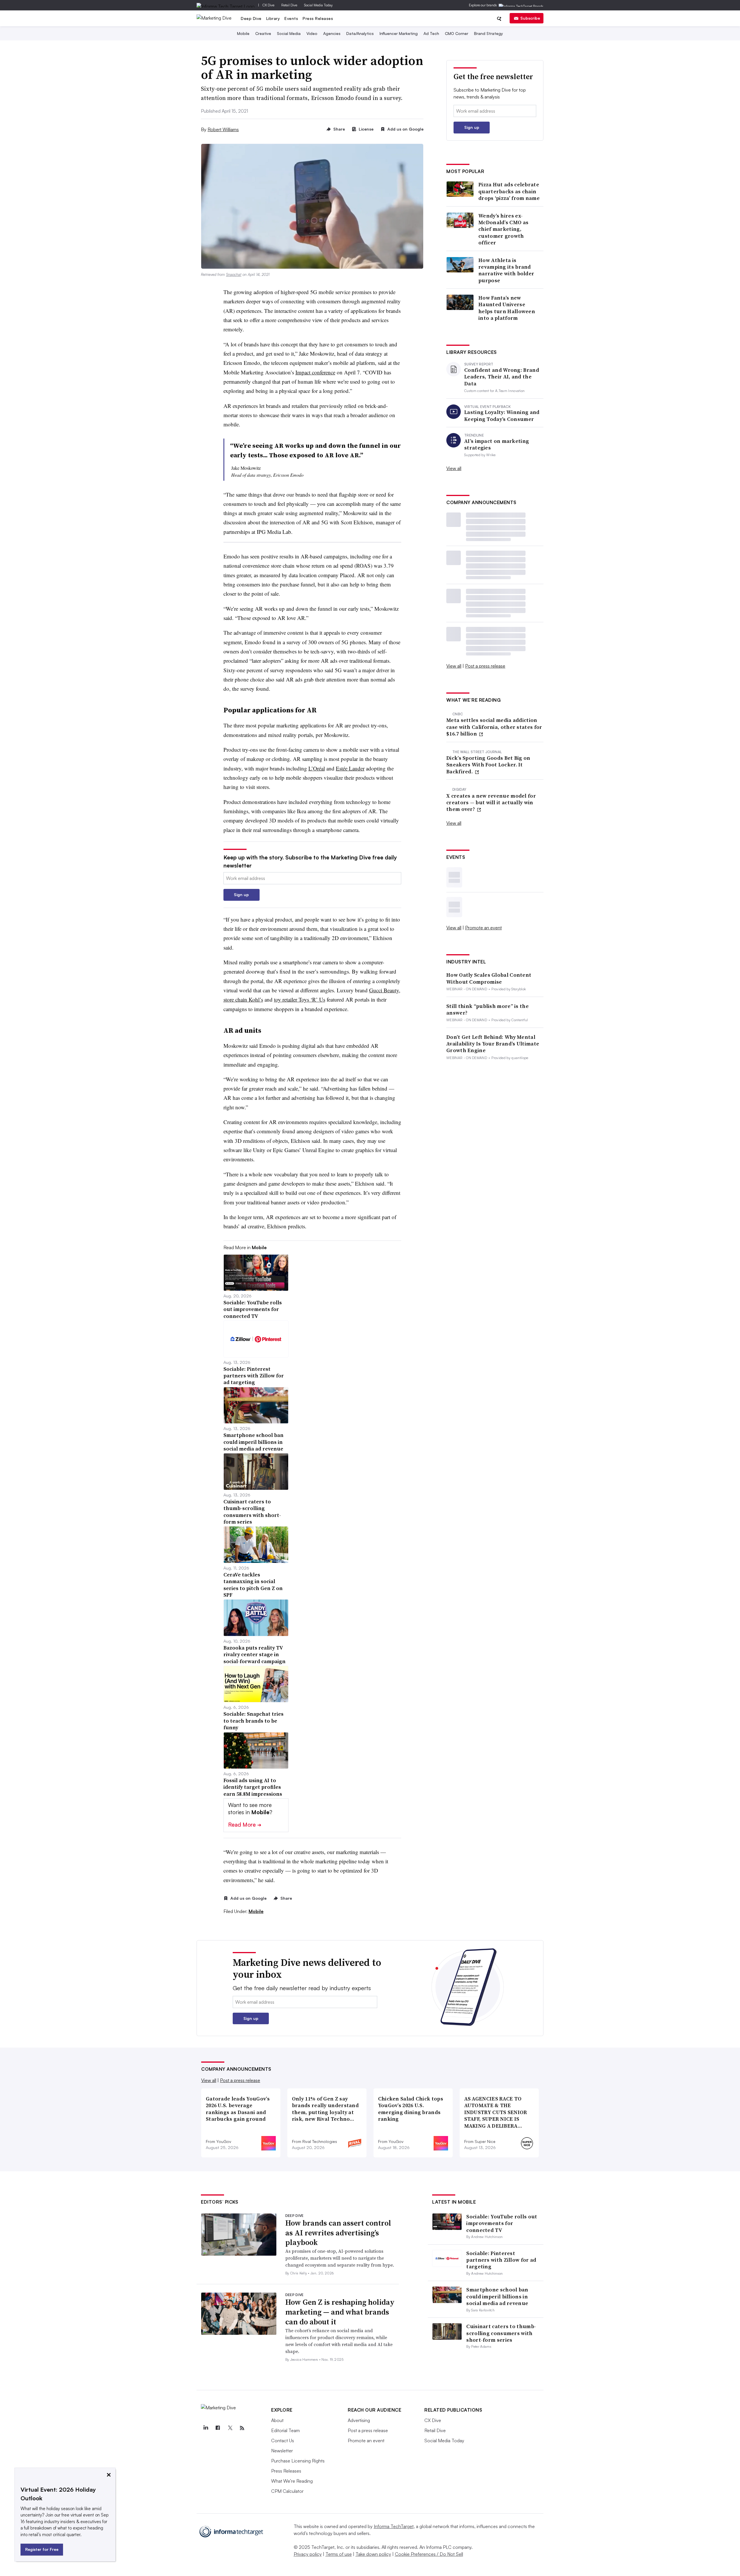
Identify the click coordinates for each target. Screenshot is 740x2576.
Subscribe (530, 18)
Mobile (243, 33)
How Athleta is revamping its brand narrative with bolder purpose (506, 270)
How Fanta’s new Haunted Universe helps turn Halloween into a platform (507, 308)
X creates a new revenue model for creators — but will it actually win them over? (491, 803)
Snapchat (234, 274)
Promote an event (483, 928)
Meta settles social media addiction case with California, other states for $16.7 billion (494, 727)
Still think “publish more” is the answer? (488, 1010)
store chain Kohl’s (243, 999)
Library (273, 18)
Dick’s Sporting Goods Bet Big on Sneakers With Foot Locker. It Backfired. (488, 765)
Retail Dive (289, 5)
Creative (263, 33)
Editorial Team (285, 2430)
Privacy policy (308, 2554)
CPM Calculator (287, 2491)
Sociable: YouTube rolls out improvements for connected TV (502, 2223)
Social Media (289, 33)
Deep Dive (251, 18)
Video (312, 33)
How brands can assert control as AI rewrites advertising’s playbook (338, 2233)
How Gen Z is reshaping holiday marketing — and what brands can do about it (340, 2312)
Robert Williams (223, 129)
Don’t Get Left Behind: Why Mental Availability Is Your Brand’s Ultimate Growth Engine (493, 1044)
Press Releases (318, 18)
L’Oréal (317, 768)
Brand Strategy (489, 33)
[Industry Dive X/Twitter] (230, 2428)
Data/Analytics (360, 33)
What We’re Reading (292, 2481)
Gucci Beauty (384, 990)
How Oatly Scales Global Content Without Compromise (489, 978)
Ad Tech (431, 33)
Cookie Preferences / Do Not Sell (429, 2554)
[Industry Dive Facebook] (218, 2428)
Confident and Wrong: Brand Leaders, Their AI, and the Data (502, 377)
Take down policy (373, 2554)
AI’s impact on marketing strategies (497, 444)
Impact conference (315, 372)
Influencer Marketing (399, 33)
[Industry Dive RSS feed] (242, 2428)
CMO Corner (457, 33)
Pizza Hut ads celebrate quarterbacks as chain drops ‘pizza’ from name (509, 191)
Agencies (332, 33)
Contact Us (283, 2441)
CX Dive (268, 5)
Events (291, 18)
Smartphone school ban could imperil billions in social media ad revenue (497, 2296)
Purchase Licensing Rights (298, 2461)
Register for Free (42, 2549)
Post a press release (485, 666)
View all (454, 468)
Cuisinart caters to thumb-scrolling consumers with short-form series (501, 2333)
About (277, 2420)
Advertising (359, 2420)
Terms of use (339, 2554)
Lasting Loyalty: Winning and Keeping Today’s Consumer (502, 416)
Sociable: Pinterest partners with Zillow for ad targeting (501, 2260)
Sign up (241, 895)
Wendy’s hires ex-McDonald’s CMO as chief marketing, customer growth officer (503, 229)
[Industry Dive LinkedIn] (206, 2428)
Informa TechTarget (394, 2526)
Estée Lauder (350, 768)
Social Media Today (318, 5)
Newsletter (282, 2451)
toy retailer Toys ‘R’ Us (300, 999)
